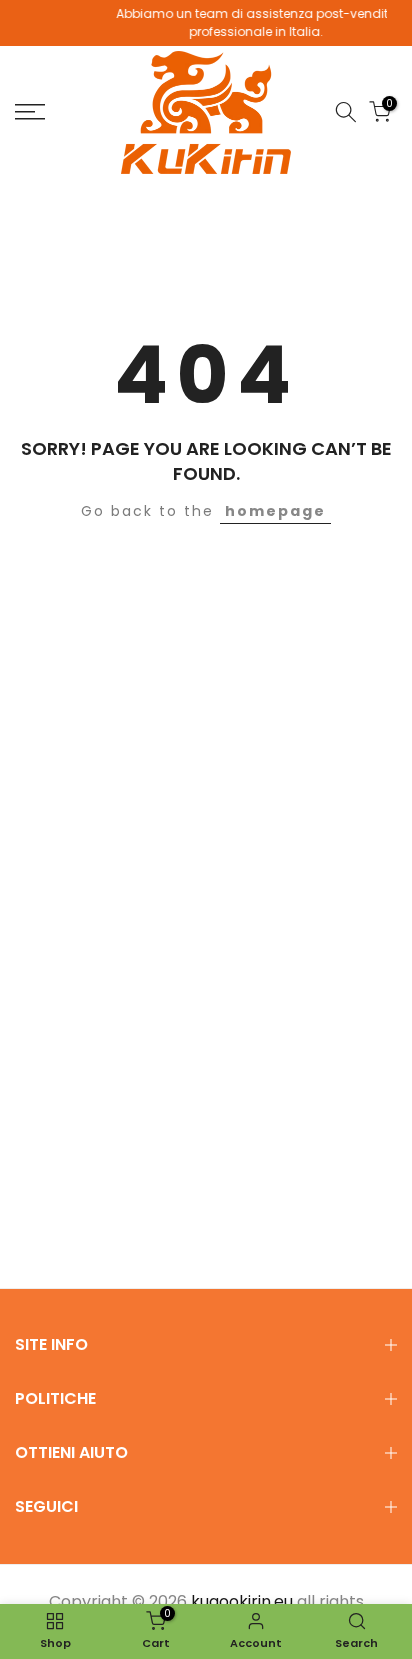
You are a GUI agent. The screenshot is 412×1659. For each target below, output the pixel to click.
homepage (275, 511)
